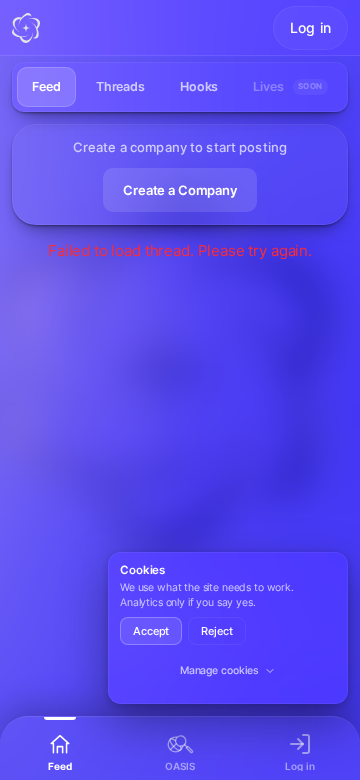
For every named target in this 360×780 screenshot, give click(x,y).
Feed (46, 86)
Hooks (199, 86)
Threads (120, 86)
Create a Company (180, 190)
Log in (310, 27)
